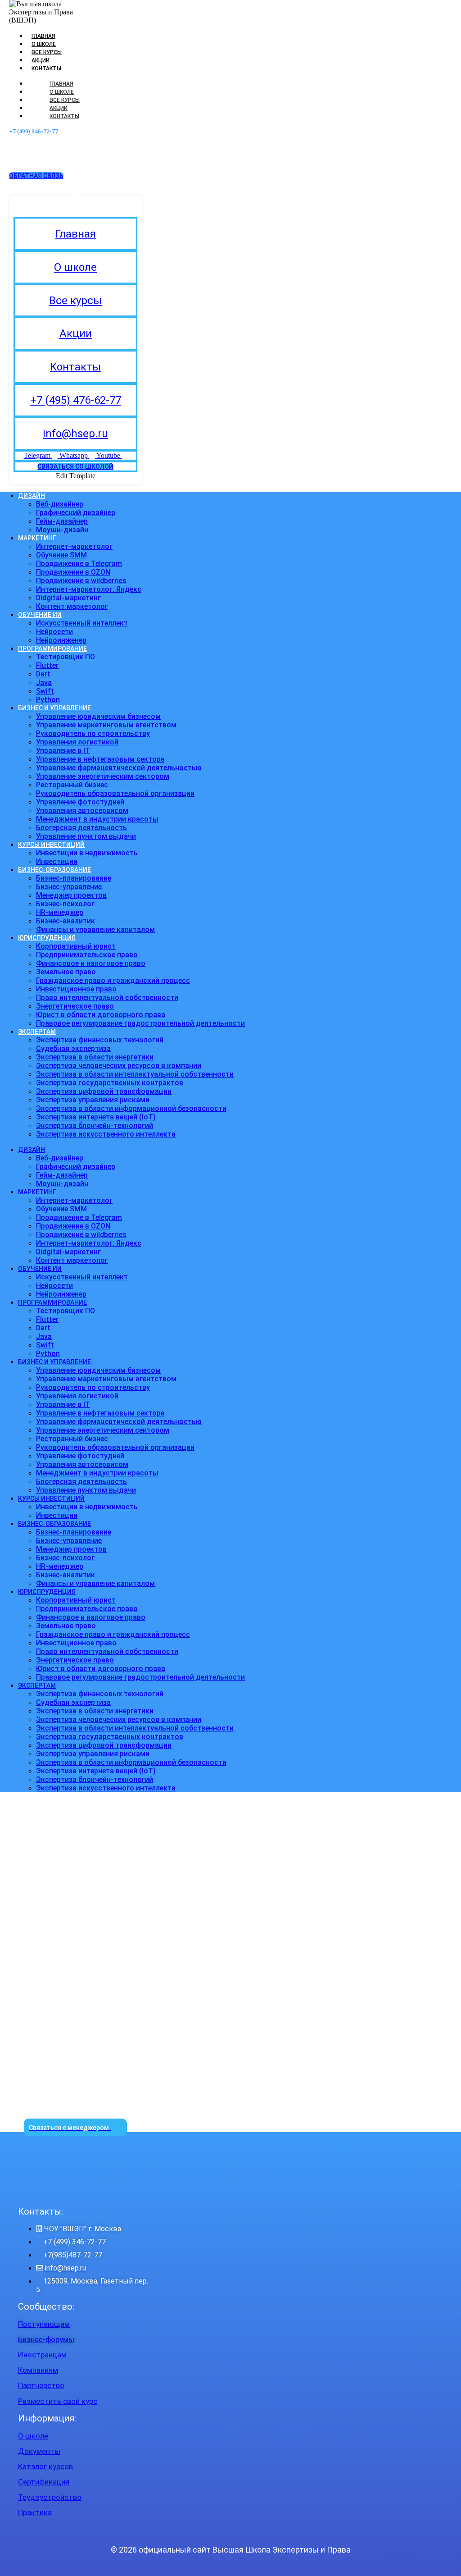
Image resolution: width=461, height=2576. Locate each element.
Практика (35, 2512)
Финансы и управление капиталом (95, 929)
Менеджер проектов (71, 895)
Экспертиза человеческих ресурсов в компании (119, 1066)
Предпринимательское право (87, 955)
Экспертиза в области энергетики (95, 1057)
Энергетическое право (75, 1006)
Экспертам (37, 1032)
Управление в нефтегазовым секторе (100, 759)
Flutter (47, 665)
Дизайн (32, 496)
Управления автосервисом (82, 811)
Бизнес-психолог (65, 904)
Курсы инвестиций (51, 845)
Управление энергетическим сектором (103, 776)
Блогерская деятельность (81, 828)
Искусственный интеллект (82, 623)
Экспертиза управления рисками (93, 1100)
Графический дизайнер (76, 513)
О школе (75, 267)
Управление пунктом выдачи (86, 836)
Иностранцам (42, 2355)
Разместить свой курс (58, 2401)
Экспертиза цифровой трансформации (104, 1091)
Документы (39, 2451)
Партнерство (41, 2385)
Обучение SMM (61, 555)
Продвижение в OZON (73, 572)
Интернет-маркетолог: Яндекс (89, 589)
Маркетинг (37, 538)
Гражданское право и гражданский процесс (113, 980)
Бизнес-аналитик (66, 921)
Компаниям (38, 2370)
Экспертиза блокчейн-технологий (95, 1126)
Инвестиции (57, 861)
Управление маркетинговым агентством (106, 725)
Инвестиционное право (76, 989)
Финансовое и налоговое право (91, 963)
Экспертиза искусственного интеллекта (106, 1134)
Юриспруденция (47, 938)
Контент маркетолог (72, 606)
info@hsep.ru (75, 434)
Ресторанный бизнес (72, 785)
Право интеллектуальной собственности (107, 998)
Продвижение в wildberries (81, 581)
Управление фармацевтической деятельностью (119, 768)
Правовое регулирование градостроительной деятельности (140, 1023)
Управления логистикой (77, 742)
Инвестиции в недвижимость (87, 853)
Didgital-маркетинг (68, 598)
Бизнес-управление (69, 887)
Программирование (52, 649)
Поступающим (44, 2324)
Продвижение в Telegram (79, 564)
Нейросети (54, 632)
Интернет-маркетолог (74, 546)
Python (48, 700)
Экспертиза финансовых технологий (100, 1040)
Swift (45, 691)
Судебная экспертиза (73, 1048)
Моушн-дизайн (62, 530)
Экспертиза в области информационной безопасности (131, 1108)
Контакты (46, 69)
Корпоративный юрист (76, 946)
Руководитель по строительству (93, 733)
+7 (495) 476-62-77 (76, 400)
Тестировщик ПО (66, 657)
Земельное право (66, 972)
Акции (41, 60)
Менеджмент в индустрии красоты (97, 819)
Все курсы (47, 52)
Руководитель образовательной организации (115, 793)
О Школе (44, 44)
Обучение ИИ (40, 615)
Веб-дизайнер (60, 504)
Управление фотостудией (80, 802)
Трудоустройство (50, 2497)
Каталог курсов (45, 2466)
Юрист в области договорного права (101, 1015)
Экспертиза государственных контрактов (110, 1083)
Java (44, 683)
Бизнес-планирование (74, 878)
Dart (43, 674)
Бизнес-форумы (46, 2339)
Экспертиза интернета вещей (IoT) (96, 1117)
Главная (43, 36)
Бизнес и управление (54, 708)
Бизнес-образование (54, 870)
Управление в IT (63, 751)
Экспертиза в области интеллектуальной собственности (135, 1074)
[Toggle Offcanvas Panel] (76, 188)
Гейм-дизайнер (62, 521)
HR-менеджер (60, 912)
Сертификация (44, 2482)
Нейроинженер (61, 640)
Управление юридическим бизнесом (98, 716)
